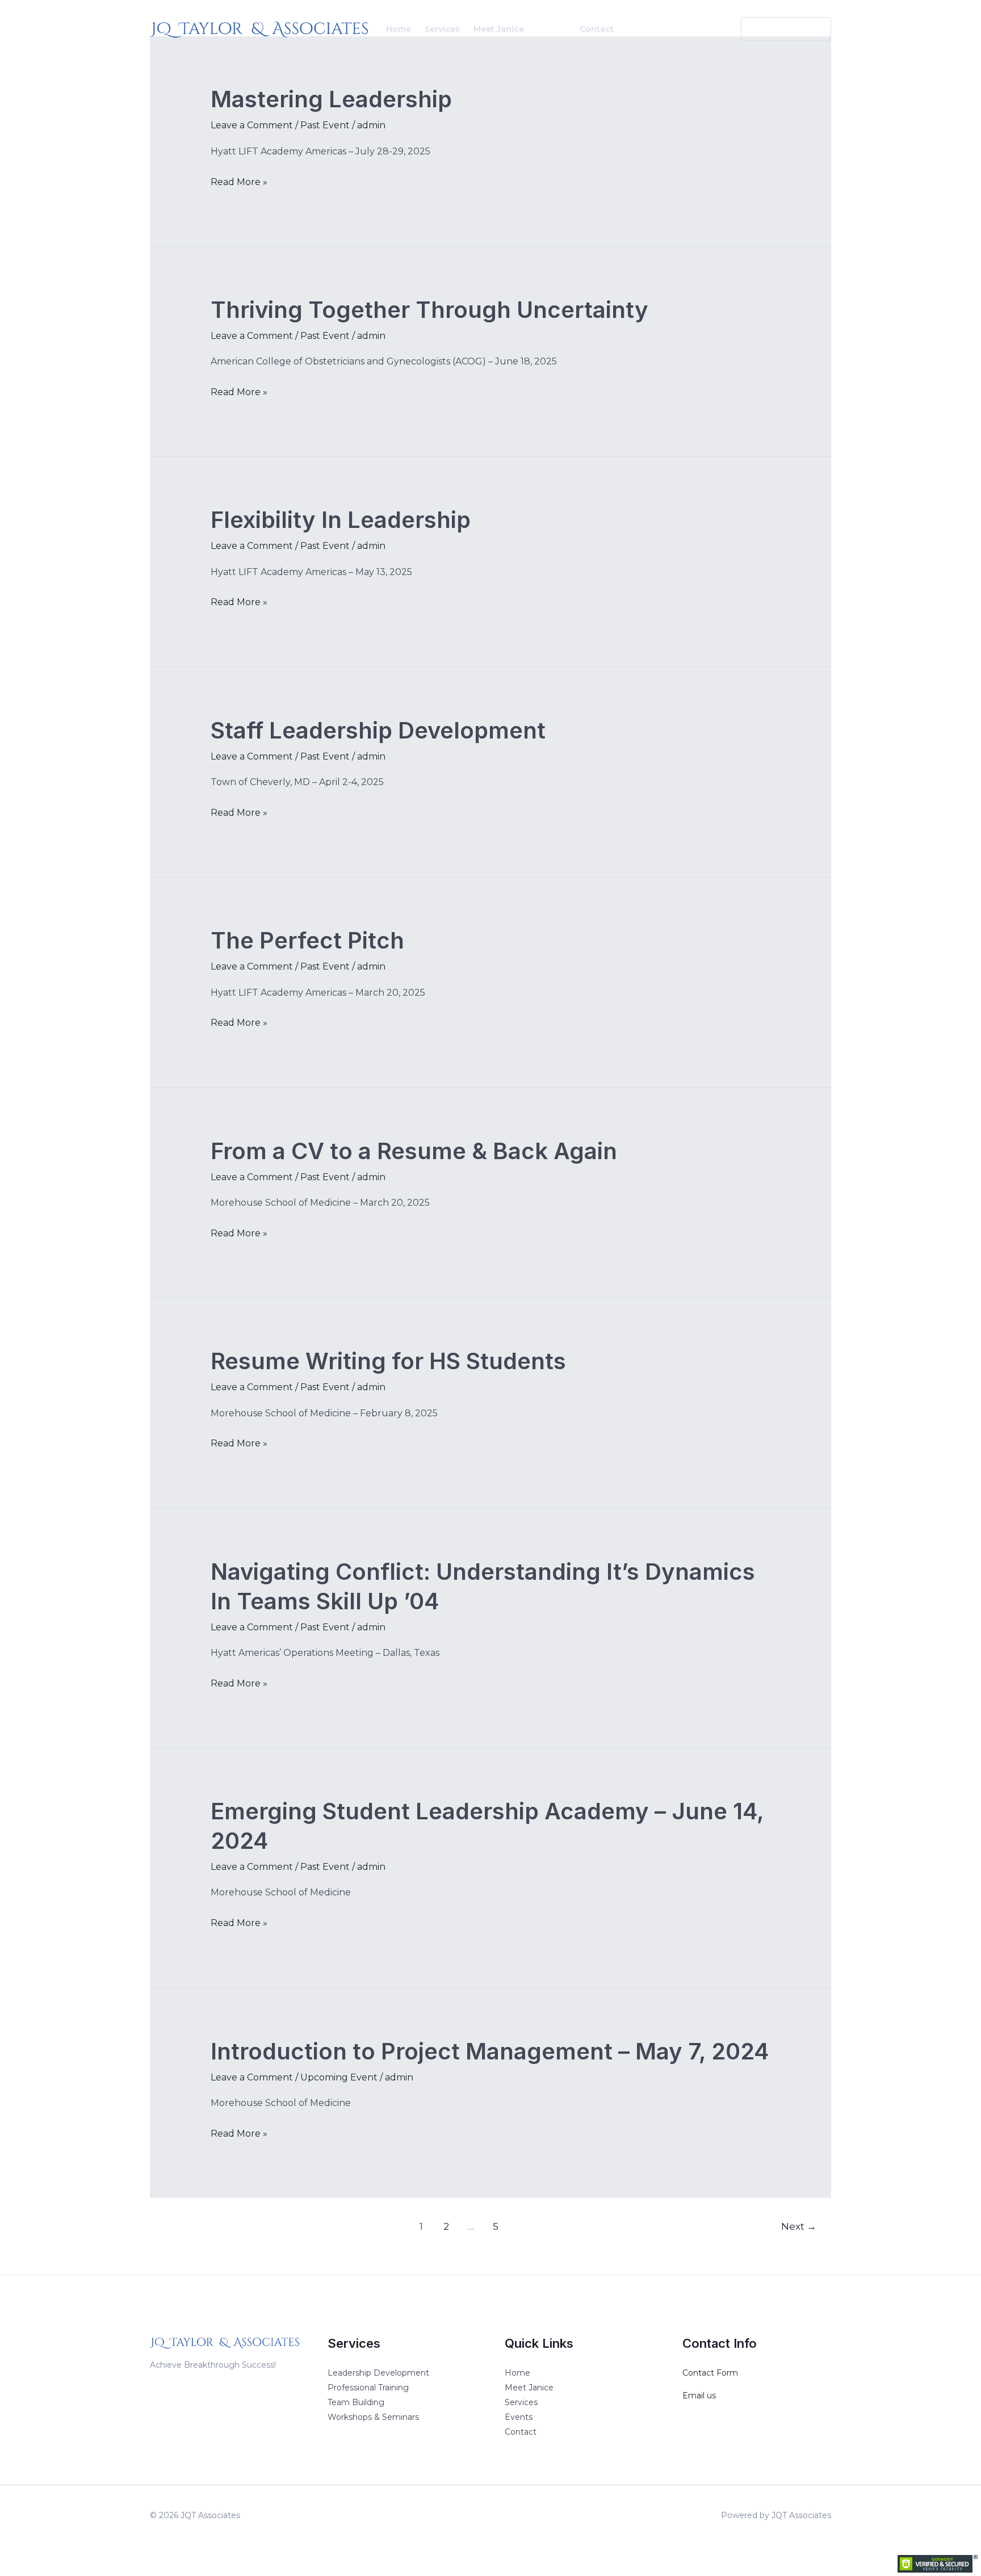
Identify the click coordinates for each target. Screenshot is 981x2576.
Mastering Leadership (331, 99)
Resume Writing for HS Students (388, 1361)
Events (552, 29)
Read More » (239, 181)
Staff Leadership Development (378, 730)
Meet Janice (499, 29)
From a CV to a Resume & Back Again (414, 1151)
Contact (597, 29)
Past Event (325, 125)
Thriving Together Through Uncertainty (429, 310)
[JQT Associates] (259, 28)
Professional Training (368, 2388)
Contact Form (710, 2373)
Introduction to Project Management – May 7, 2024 (490, 2051)
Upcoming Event (339, 2077)
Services (442, 29)
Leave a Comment (252, 125)
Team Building (356, 2402)
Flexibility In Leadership (341, 520)
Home (399, 29)
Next (799, 2226)
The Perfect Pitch (307, 940)
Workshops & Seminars (373, 2417)
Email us (699, 2395)
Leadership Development (378, 2373)
